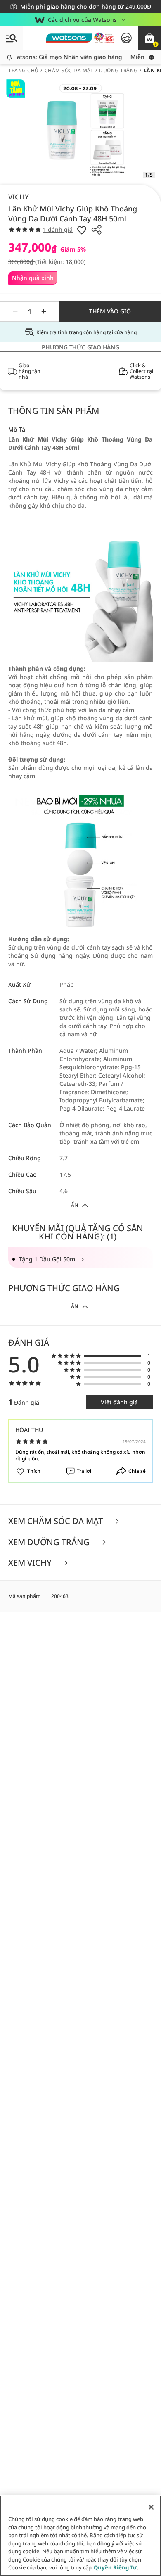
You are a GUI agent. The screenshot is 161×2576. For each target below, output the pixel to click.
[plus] (44, 311)
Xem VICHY (31, 1563)
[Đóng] (151, 2507)
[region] (80, 2536)
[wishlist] (82, 230)
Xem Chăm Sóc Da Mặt (57, 1521)
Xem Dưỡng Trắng (50, 1542)
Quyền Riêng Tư (115, 2567)
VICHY (19, 197)
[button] (149, 38)
